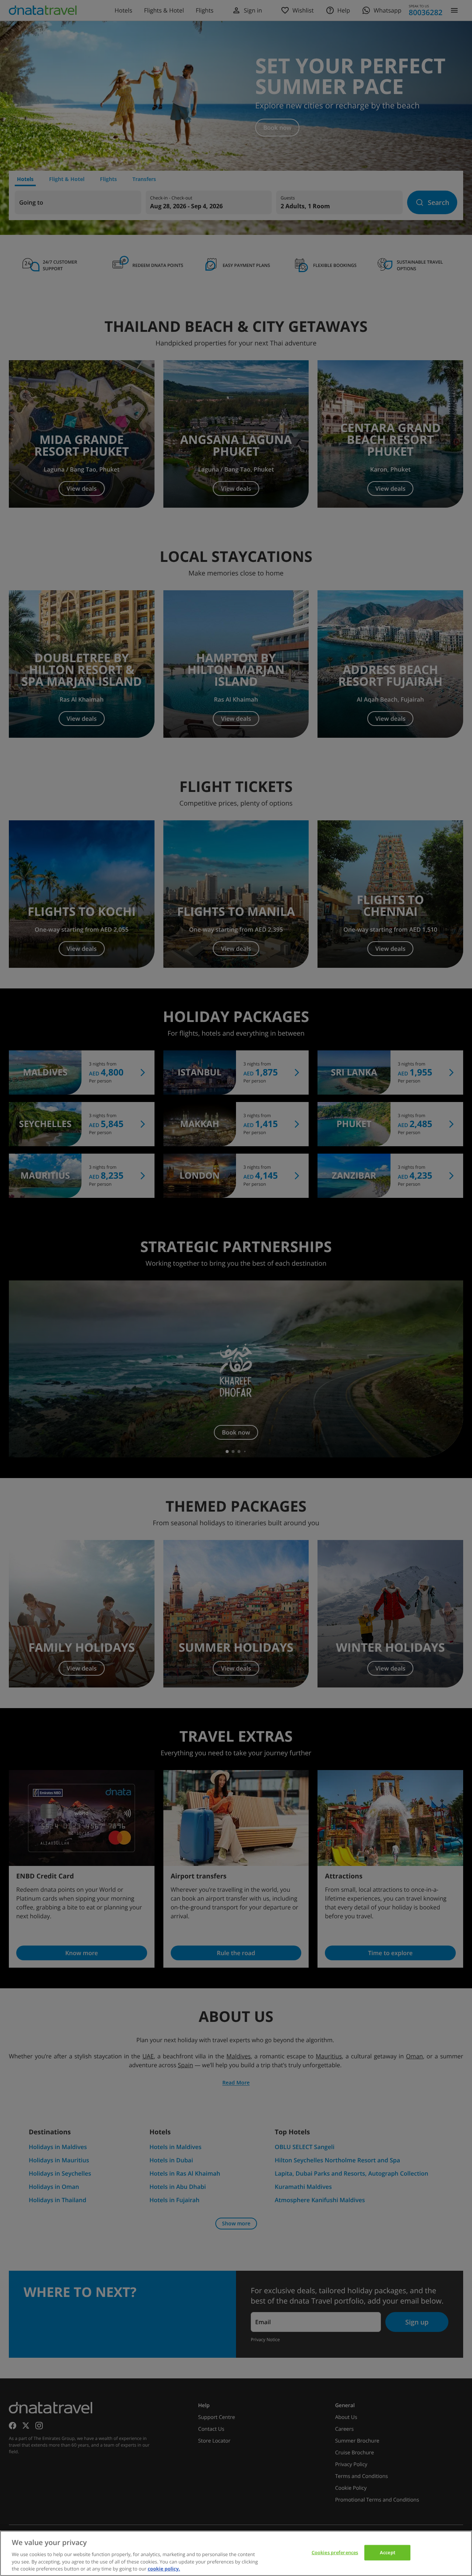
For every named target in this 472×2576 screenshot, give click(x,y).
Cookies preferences (335, 2552)
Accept (388, 2552)
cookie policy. (164, 2568)
